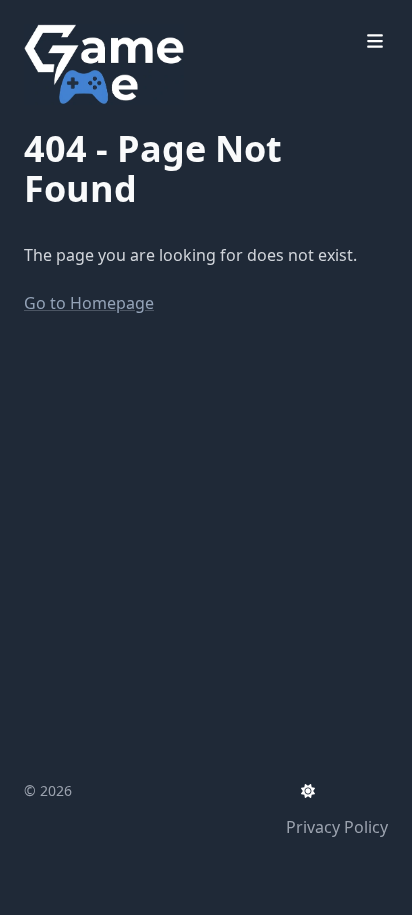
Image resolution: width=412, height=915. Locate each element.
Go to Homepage (89, 303)
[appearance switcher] (308, 791)
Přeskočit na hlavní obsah (149, 18)
